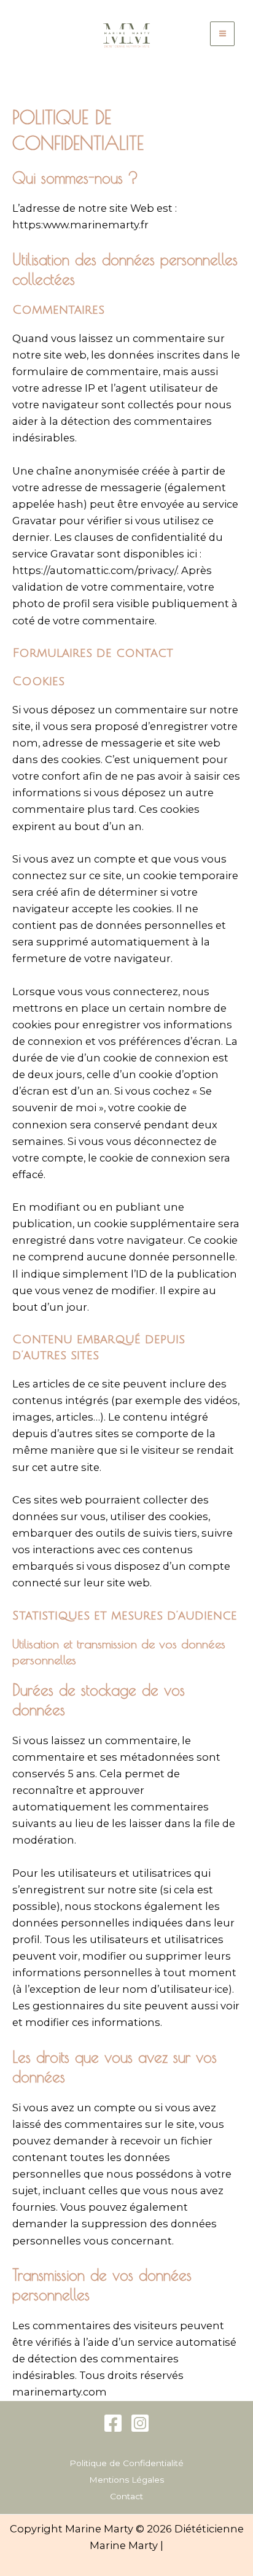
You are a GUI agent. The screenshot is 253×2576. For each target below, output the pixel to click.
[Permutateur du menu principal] (222, 34)
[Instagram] (140, 2423)
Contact (126, 2496)
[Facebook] (113, 2423)
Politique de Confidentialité (126, 2463)
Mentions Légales (126, 2480)
